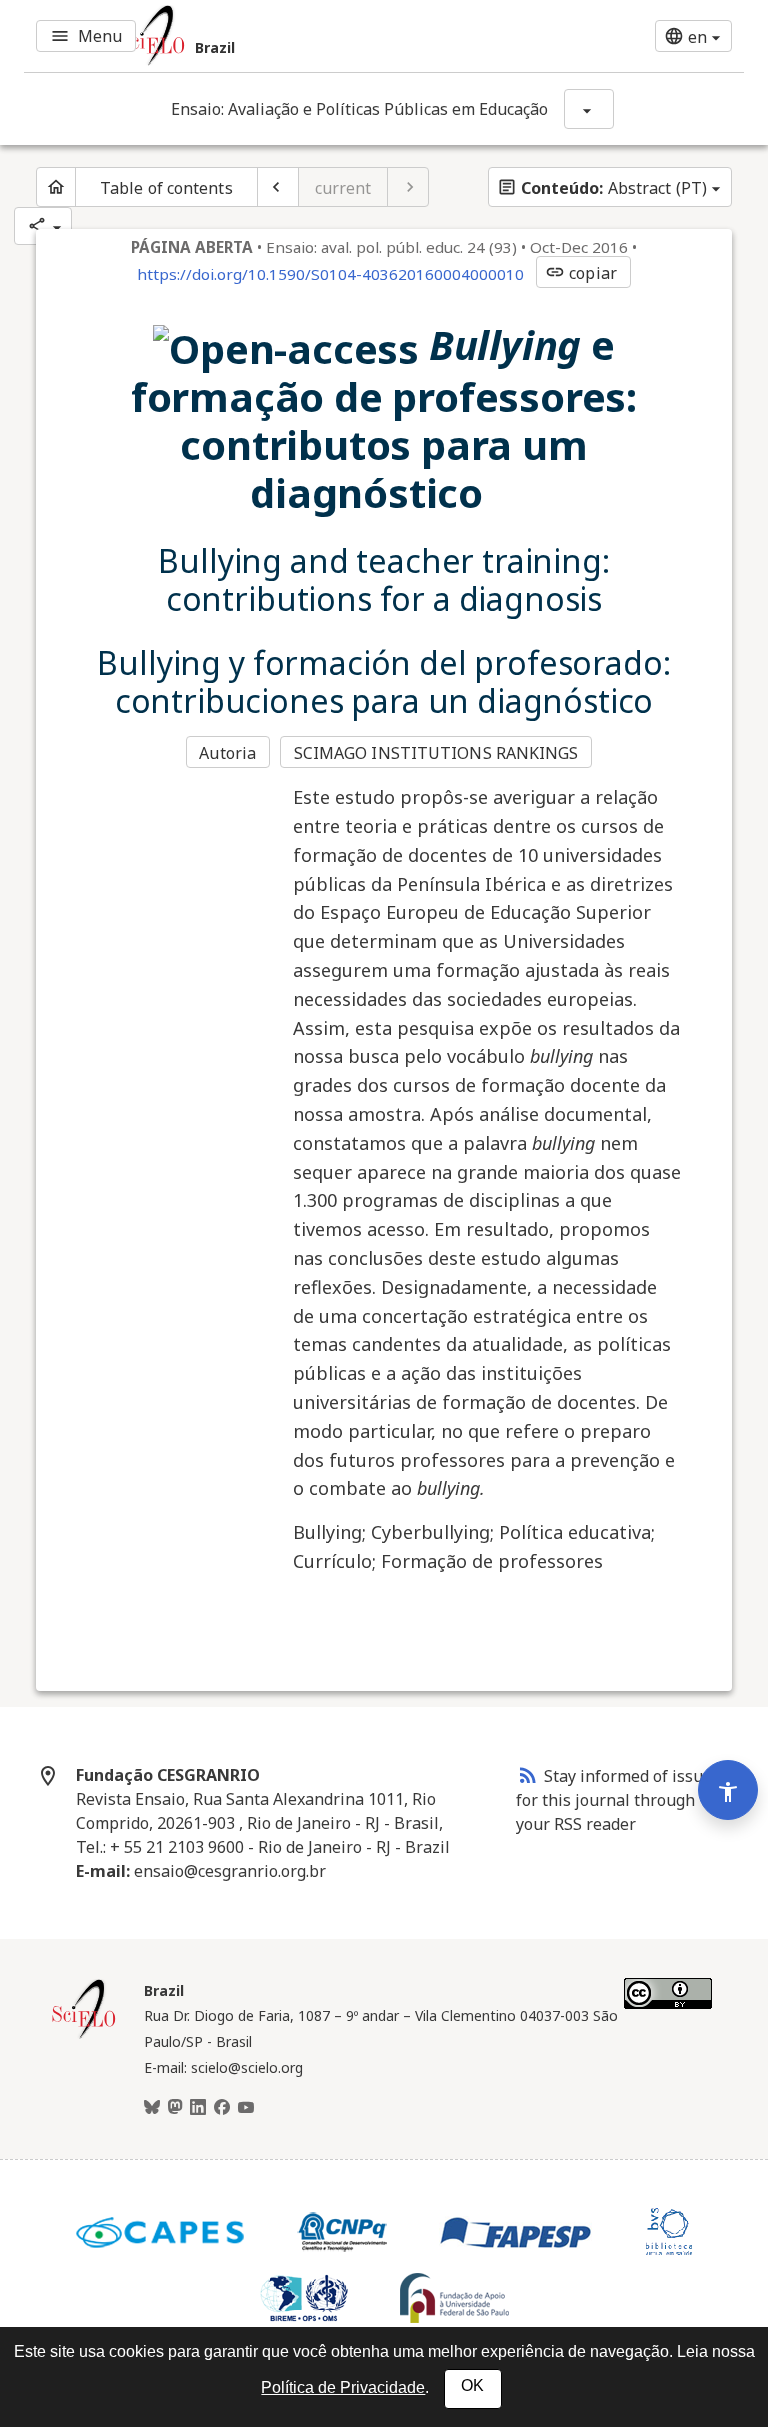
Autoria (227, 753)
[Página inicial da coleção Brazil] (84, 2036)
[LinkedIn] (198, 2108)
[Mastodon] (175, 2108)
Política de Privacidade (343, 2387)
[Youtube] (246, 2108)
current (343, 188)
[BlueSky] (152, 2108)
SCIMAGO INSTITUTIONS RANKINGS (436, 753)
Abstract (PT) (602, 188)
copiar (581, 273)
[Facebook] (222, 2108)
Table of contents (166, 188)
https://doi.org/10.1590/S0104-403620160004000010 (330, 274)
